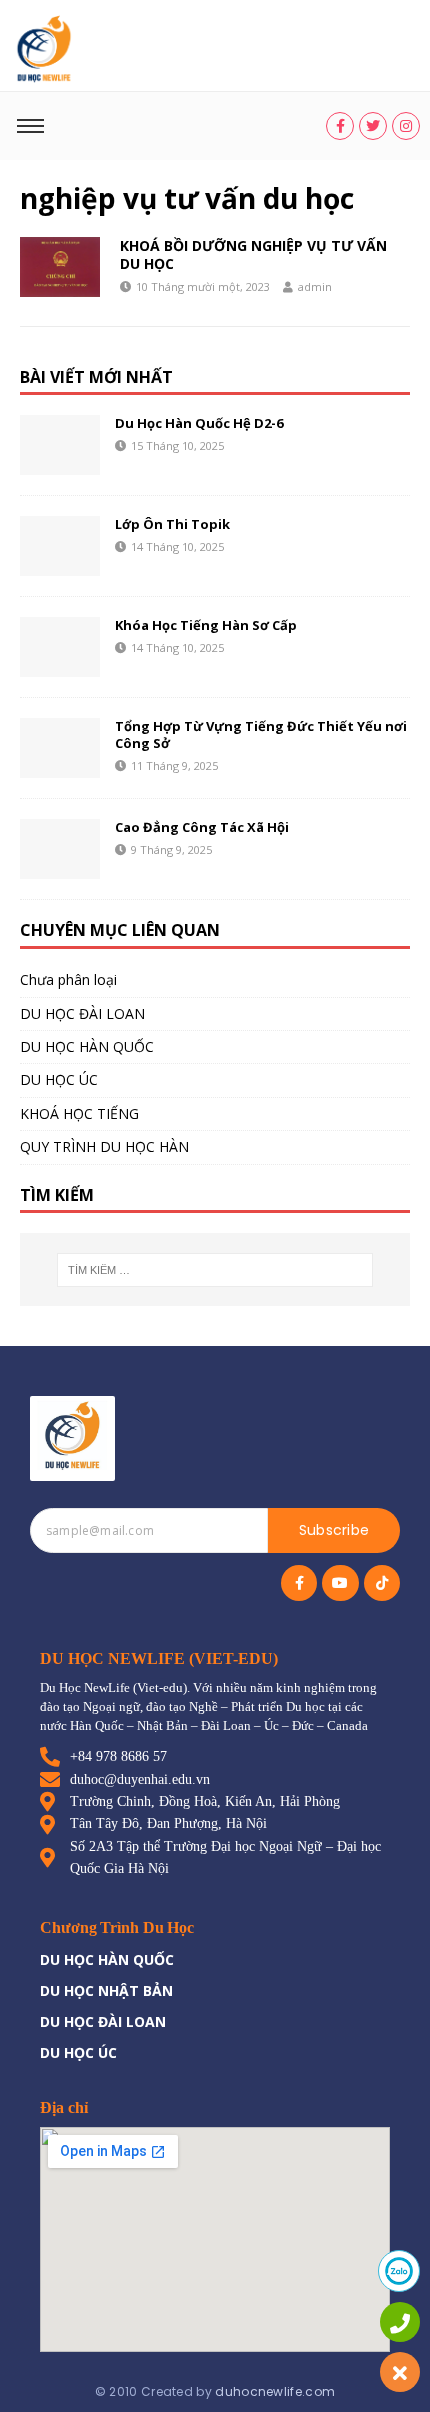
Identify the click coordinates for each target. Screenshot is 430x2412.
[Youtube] (340, 1583)
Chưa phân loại (68, 979)
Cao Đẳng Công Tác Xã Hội (202, 827)
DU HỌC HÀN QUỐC (87, 1046)
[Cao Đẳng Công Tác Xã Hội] (60, 849)
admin (315, 286)
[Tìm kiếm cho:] (215, 1270)
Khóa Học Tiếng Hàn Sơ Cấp (206, 625)
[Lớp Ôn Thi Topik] (60, 546)
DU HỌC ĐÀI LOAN (82, 1013)
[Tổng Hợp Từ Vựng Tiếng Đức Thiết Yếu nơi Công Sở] (60, 748)
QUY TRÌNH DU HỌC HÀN (104, 1146)
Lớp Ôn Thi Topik (172, 524)
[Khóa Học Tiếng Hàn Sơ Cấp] (60, 647)
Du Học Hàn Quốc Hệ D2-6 (199, 423)
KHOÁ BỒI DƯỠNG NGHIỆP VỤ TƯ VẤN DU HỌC (253, 254)
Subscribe (334, 1530)
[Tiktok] (382, 1583)
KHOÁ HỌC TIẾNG (79, 1113)
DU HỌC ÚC (59, 1079)
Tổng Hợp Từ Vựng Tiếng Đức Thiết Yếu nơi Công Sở (261, 734)
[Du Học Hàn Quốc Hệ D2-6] (60, 445)
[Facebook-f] (299, 1583)
